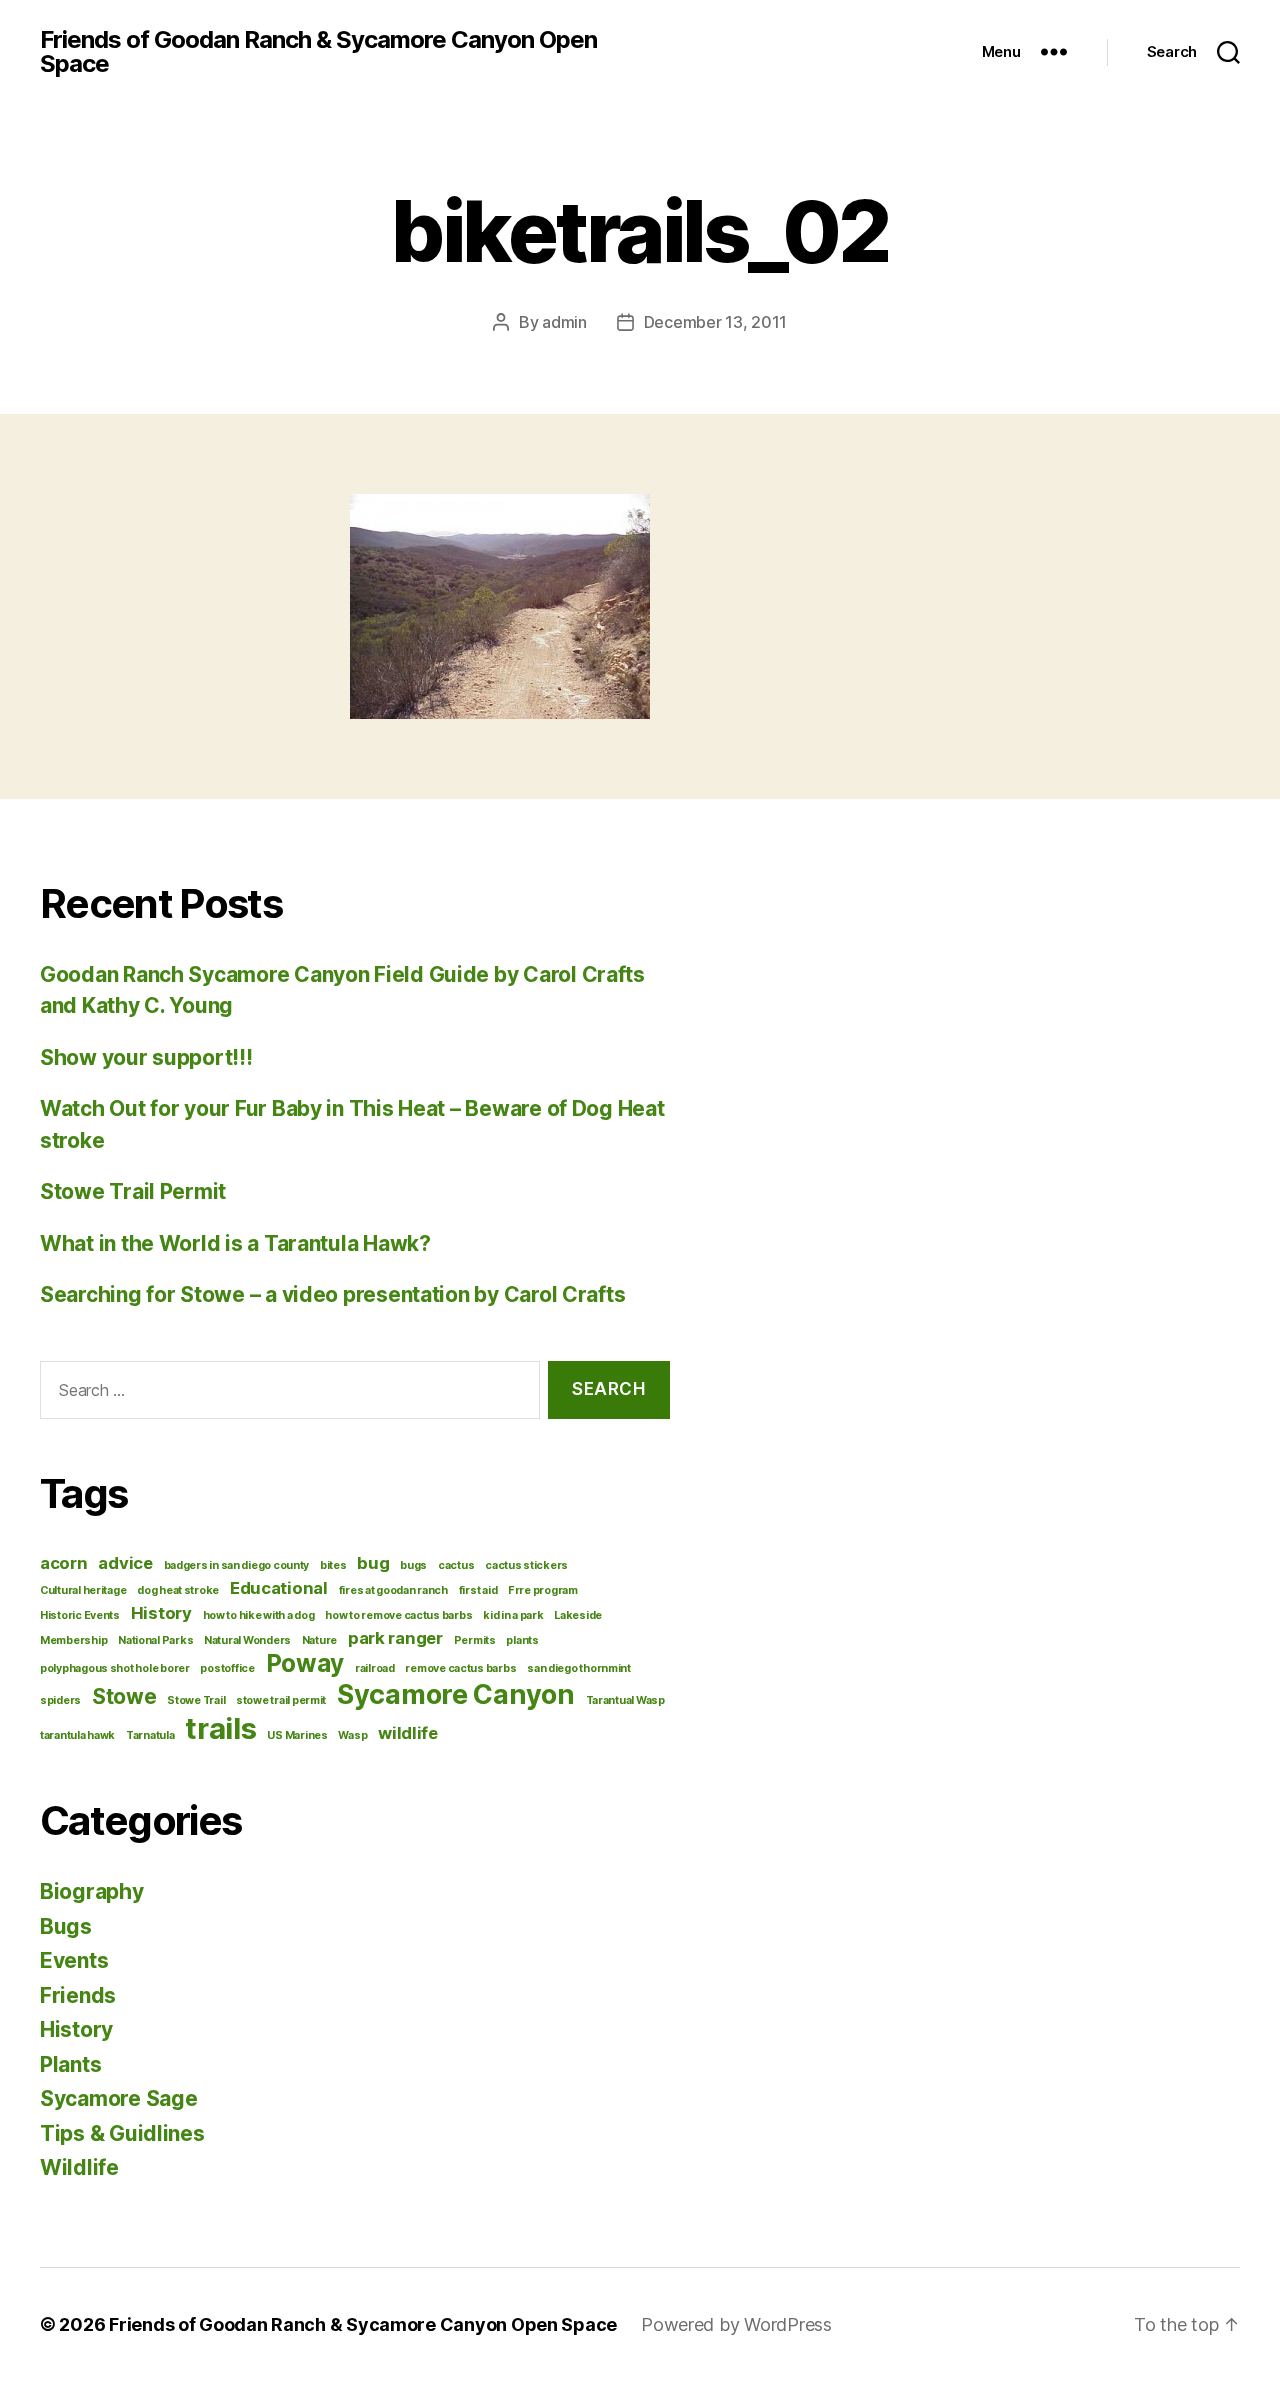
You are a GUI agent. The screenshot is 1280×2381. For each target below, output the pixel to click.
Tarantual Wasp (625, 1700)
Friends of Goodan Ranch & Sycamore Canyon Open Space (318, 52)
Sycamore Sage (119, 2098)
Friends (78, 1995)
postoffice (227, 1668)
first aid (478, 1590)
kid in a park (513, 1615)
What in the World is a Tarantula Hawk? (235, 1243)
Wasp (352, 1735)
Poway (305, 1663)
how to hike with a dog (259, 1615)
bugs (413, 1565)
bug (373, 1563)
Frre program (543, 1590)
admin (564, 322)
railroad (375, 1668)
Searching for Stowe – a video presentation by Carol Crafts (332, 1294)
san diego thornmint (579, 1668)
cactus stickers (526, 1565)
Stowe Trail (196, 1700)
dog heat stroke (178, 1590)
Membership (73, 1640)
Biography (92, 1891)
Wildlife (79, 2167)
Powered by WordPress (736, 2324)
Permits (475, 1640)
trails (220, 1728)
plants (522, 1640)
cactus (456, 1565)
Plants (70, 2064)
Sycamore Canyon (456, 1694)
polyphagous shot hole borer (115, 1668)
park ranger (395, 1638)
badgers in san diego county (237, 1565)
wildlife (408, 1733)
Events (74, 1960)
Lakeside (578, 1615)
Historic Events (80, 1615)
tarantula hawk (77, 1735)
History (161, 1613)
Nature (319, 1640)
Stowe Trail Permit (133, 1191)
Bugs (66, 1926)
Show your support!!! (146, 1057)
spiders (60, 1700)
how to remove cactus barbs (398, 1615)
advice (125, 1563)
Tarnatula (150, 1735)
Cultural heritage (83, 1590)
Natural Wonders (247, 1640)
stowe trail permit (281, 1700)
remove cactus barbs (460, 1668)
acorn (64, 1563)
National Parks (155, 1640)
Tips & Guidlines (122, 2133)
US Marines (297, 1735)
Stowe (124, 1696)
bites (333, 1565)
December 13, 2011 (715, 322)
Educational (279, 1588)
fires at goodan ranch (393, 1590)
